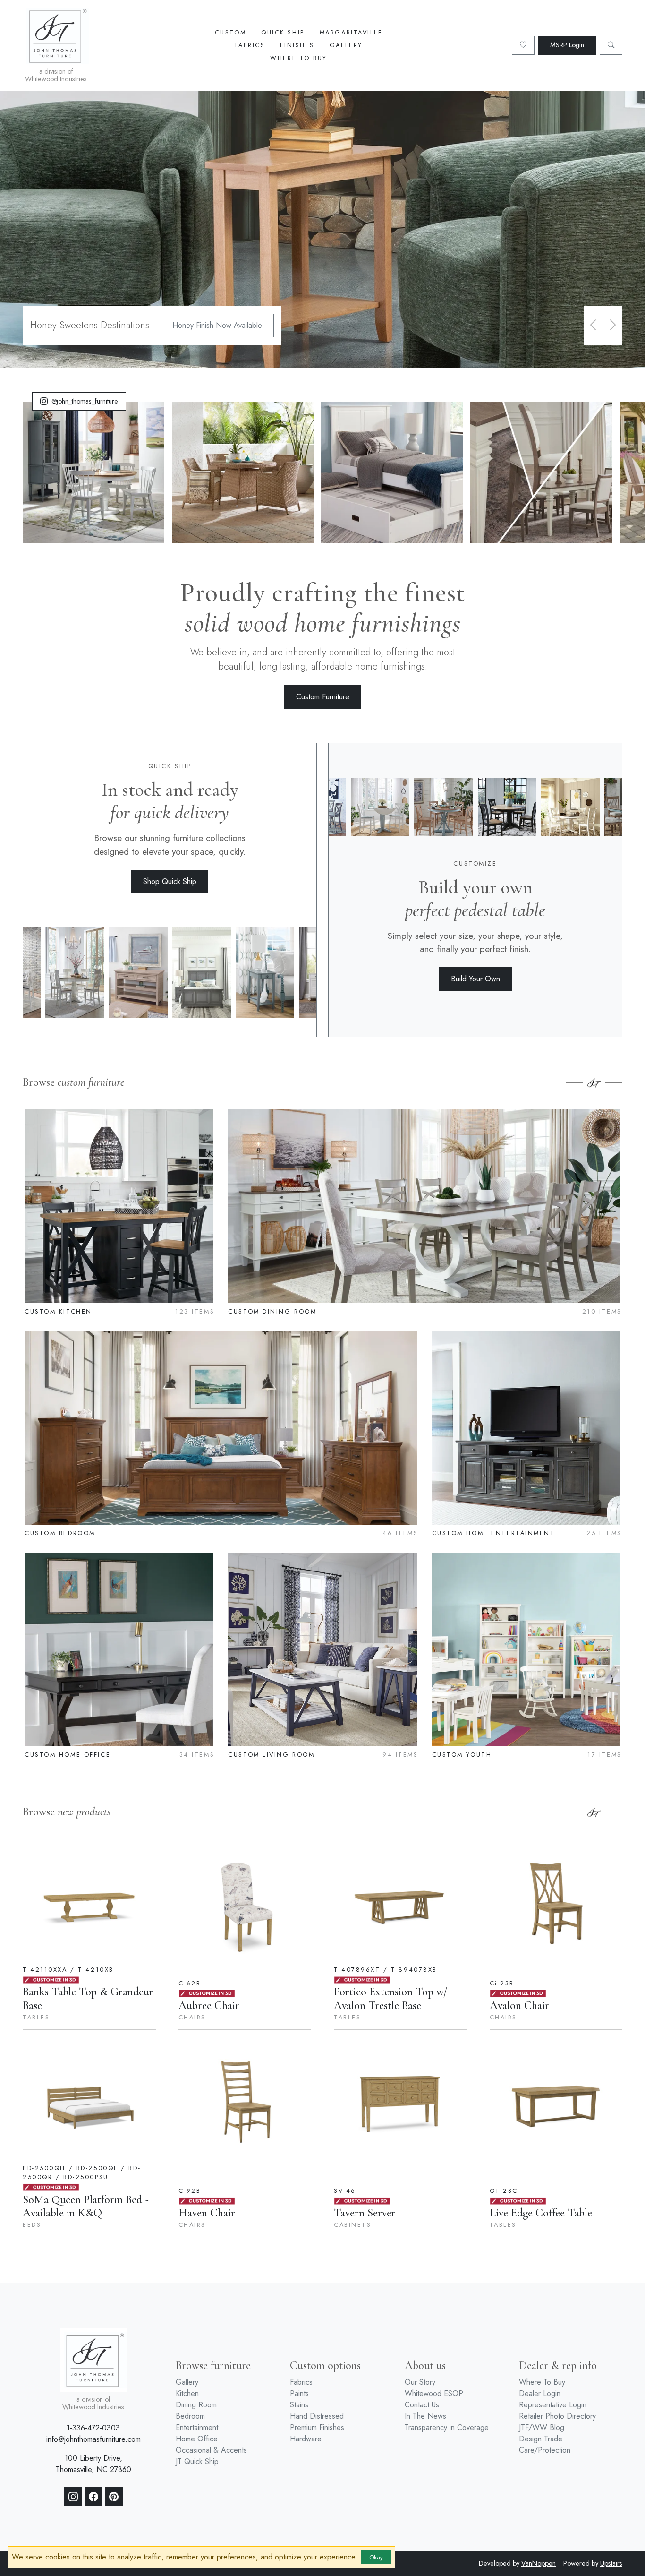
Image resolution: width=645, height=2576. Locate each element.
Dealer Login (540, 2393)
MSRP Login (567, 45)
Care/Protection (545, 2450)
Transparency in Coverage (447, 2427)
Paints (299, 2393)
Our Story (420, 2382)
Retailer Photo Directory (557, 2416)
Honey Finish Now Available (217, 325)
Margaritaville (351, 32)
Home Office (197, 2439)
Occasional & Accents (211, 2450)
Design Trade (541, 2439)
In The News (425, 2416)
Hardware (306, 2439)
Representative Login (553, 2405)
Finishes (297, 45)
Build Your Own (475, 979)
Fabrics (250, 45)
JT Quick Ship (197, 2461)
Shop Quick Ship (170, 881)
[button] (593, 326)
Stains (299, 2405)
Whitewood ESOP (434, 2393)
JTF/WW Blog (542, 2427)
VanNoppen (539, 2563)
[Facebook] (93, 2496)
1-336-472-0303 (93, 2428)
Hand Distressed (317, 2416)
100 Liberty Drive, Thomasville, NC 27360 (93, 2464)
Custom (230, 32)
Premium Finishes (317, 2427)
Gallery (346, 45)
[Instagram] (73, 2496)
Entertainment (197, 2427)
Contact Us (422, 2405)
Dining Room (196, 2405)
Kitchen (187, 2393)
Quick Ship (283, 32)
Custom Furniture (323, 697)
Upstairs (611, 2563)
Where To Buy (299, 58)
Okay (376, 2557)
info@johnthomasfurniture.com (93, 2439)
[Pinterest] (114, 2496)
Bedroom (190, 2416)
